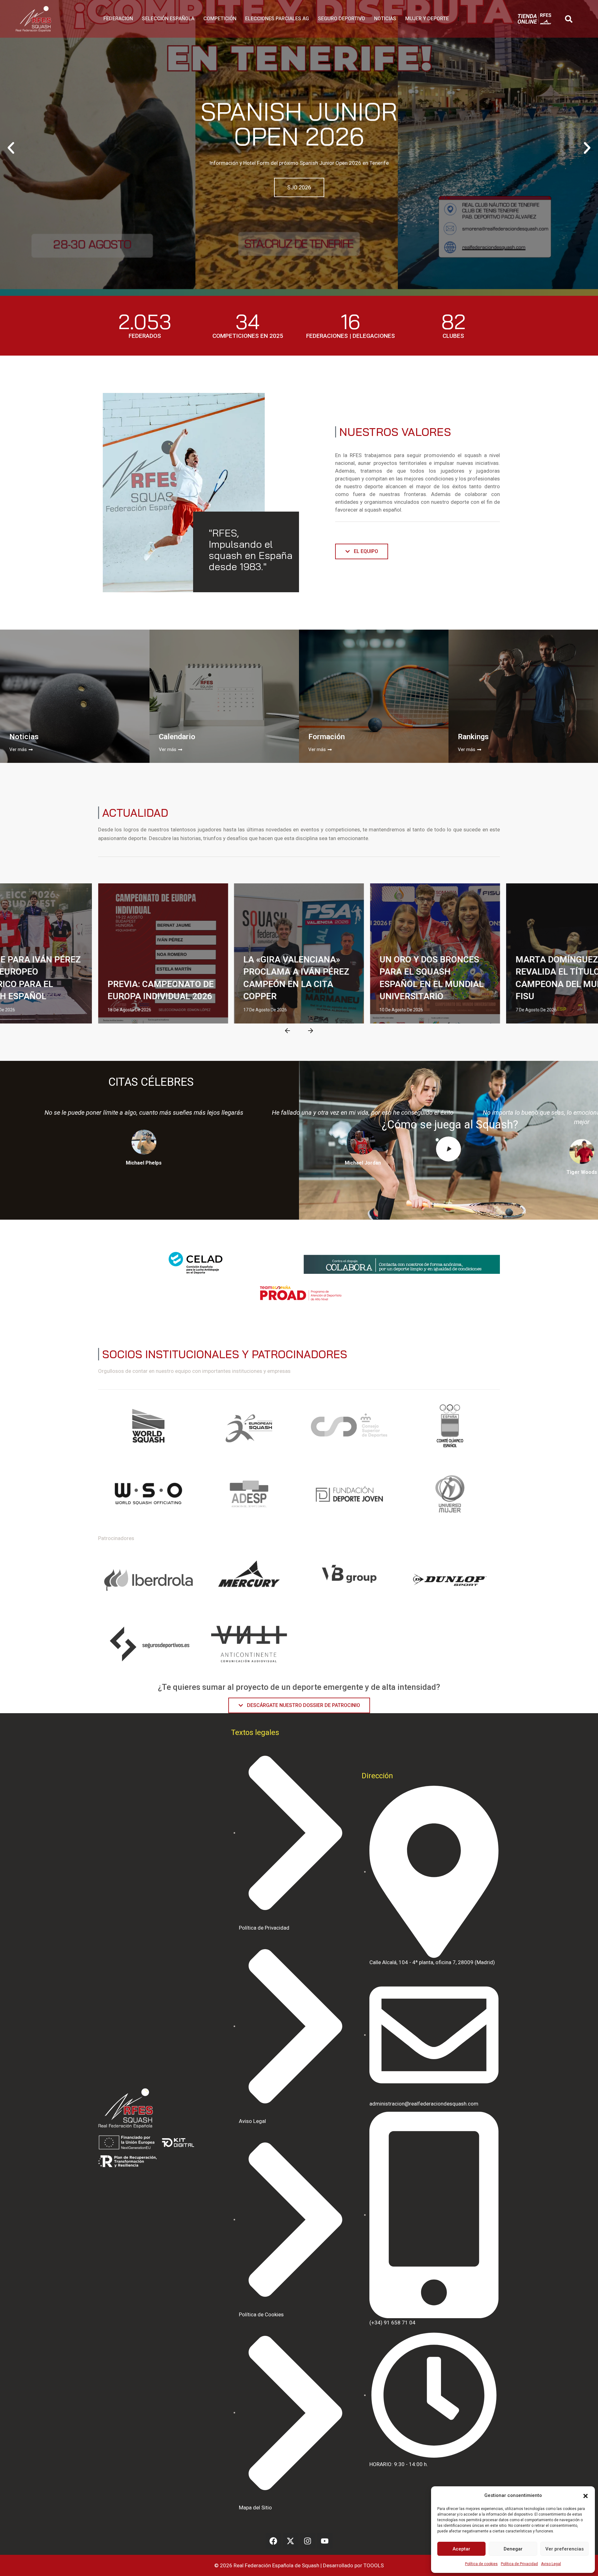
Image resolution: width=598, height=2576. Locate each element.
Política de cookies (481, 2564)
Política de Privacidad (519, 2564)
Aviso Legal (551, 2564)
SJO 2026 (299, 187)
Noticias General (67, 894)
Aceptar (461, 2549)
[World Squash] (148, 1428)
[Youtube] (325, 2541)
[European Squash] (249, 1428)
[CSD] (349, 1428)
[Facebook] (273, 2541)
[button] (586, 2495)
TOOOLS (374, 2565)
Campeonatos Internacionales (146, 894)
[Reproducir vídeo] (448, 1149)
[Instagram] (308, 2541)
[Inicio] (33, 19)
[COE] (450, 1428)
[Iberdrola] (148, 1580)
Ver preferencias (565, 2549)
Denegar (513, 2549)
